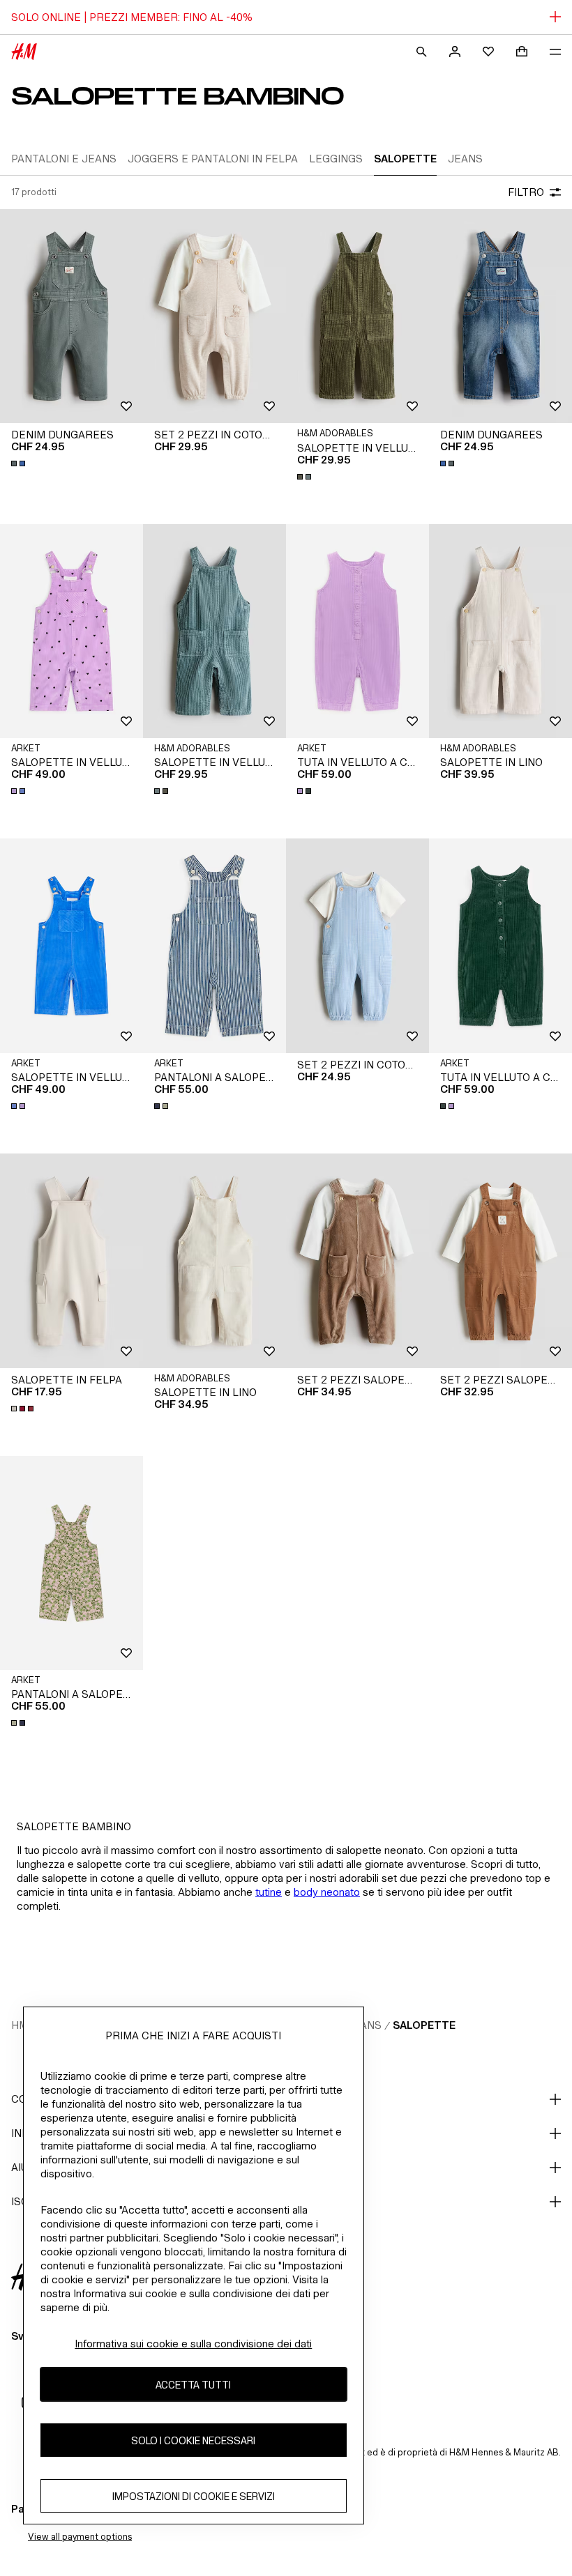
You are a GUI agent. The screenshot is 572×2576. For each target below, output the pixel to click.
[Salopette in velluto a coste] (357, 316)
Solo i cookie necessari (193, 2440)
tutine (269, 1892)
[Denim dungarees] (71, 316)
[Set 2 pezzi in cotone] (214, 316)
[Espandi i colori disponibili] (20, 463)
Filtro (526, 192)
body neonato (327, 1892)
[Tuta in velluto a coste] (357, 631)
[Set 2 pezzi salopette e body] (357, 1261)
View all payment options (80, 2537)
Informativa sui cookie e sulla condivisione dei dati (193, 2344)
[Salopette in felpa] (71, 1261)
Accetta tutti (193, 2385)
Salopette (424, 2025)
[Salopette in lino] (500, 631)
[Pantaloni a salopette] (214, 946)
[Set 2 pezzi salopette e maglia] (500, 1261)
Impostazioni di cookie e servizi (194, 2496)
